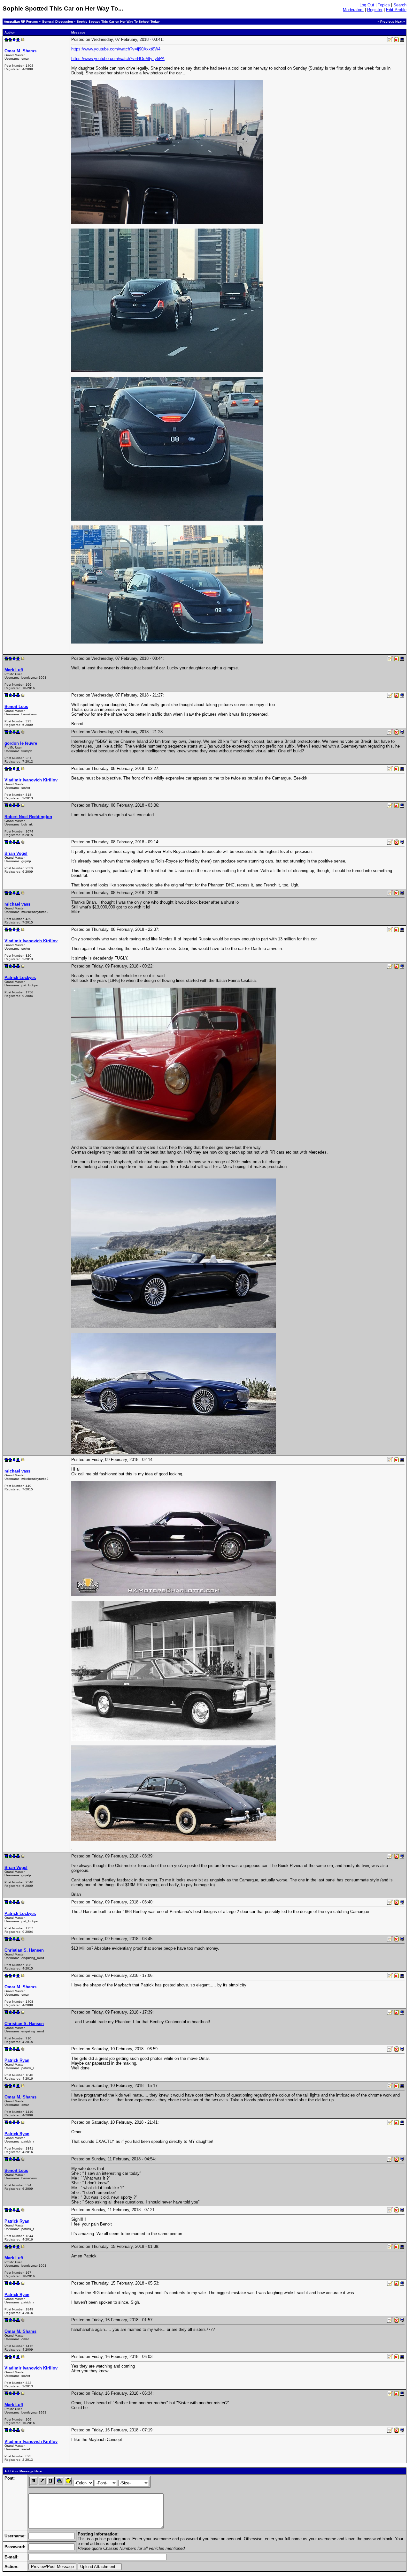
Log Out (367, 5)
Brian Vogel (16, 853)
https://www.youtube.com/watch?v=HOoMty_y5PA (118, 59)
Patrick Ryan (17, 2060)
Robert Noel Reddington (28, 817)
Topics (384, 5)
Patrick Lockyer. (20, 978)
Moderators (353, 10)
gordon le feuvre (21, 743)
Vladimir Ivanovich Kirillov (31, 780)
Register (375, 10)
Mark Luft (14, 670)
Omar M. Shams (20, 51)
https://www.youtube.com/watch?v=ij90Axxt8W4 (116, 49)
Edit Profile (396, 10)
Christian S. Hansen (24, 1950)
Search (400, 5)
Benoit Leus (16, 707)
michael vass (17, 904)
